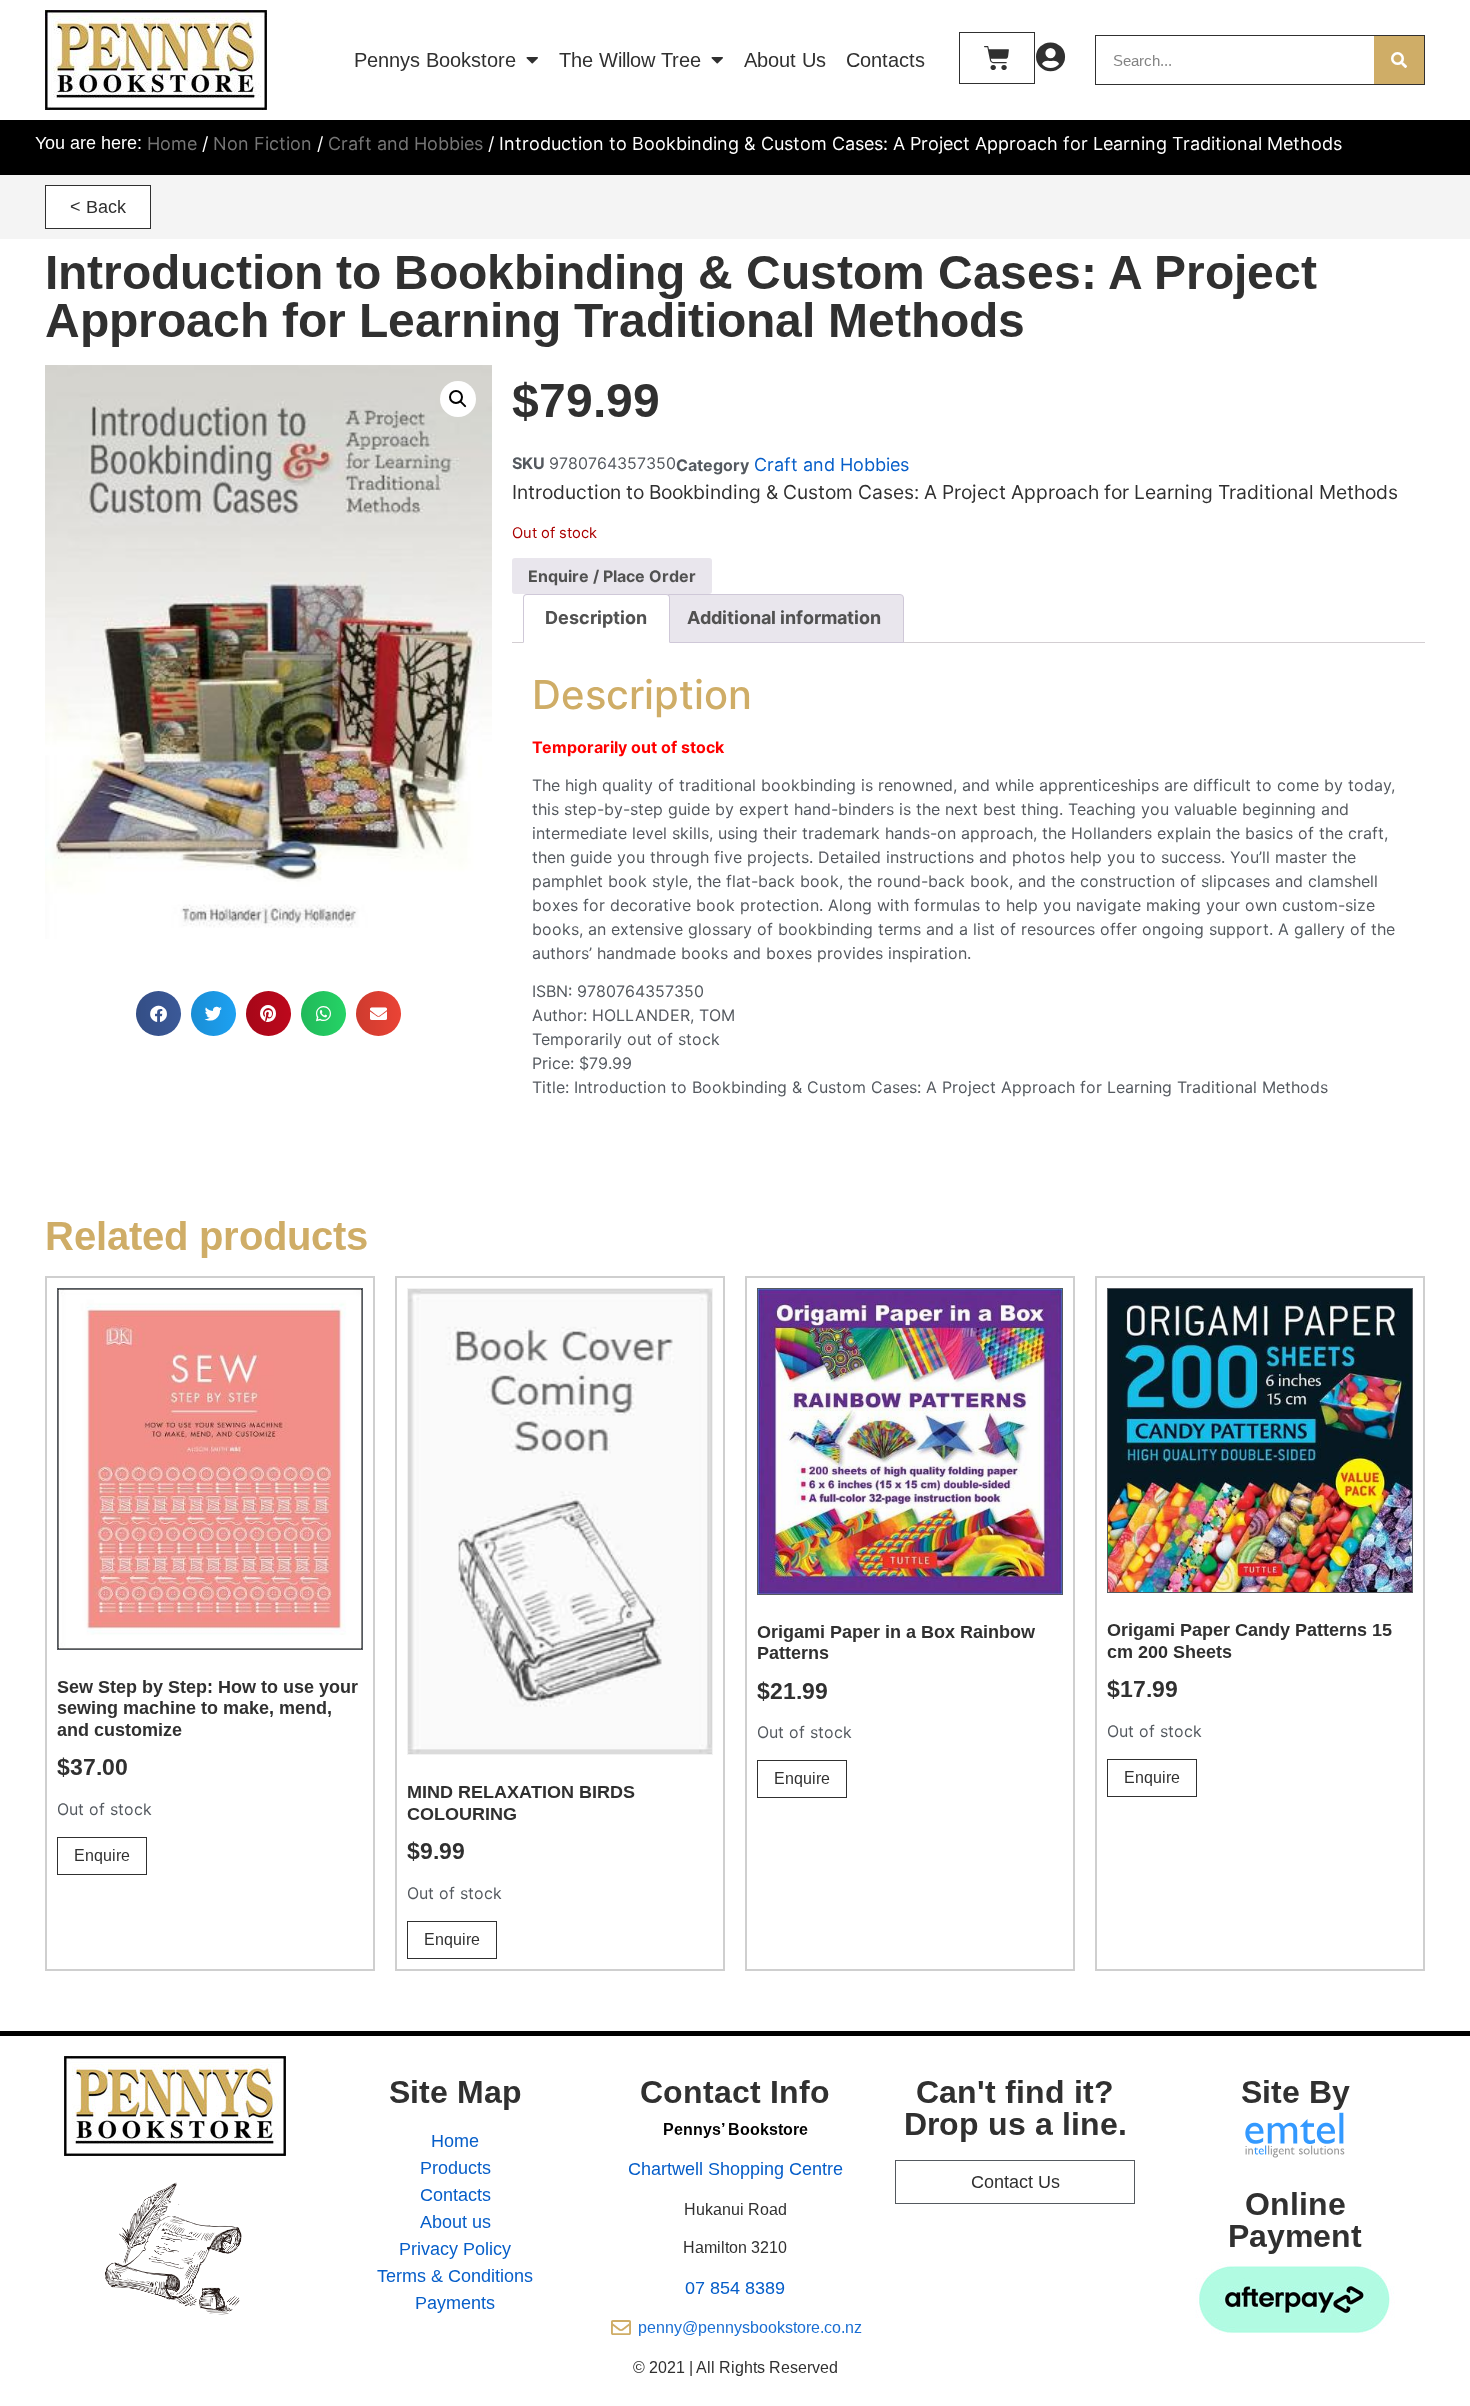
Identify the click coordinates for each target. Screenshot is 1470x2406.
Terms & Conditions (455, 2276)
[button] (98, 207)
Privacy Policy (455, 2249)
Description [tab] (596, 617)
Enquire (102, 1855)
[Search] (1399, 60)
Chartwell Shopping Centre (735, 2169)
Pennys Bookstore (435, 60)
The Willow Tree (630, 60)
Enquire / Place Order (612, 576)
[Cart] (997, 58)
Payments (455, 2303)
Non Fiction (262, 143)
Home (172, 143)
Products (455, 2168)
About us (455, 2222)
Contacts (885, 60)
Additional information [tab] (784, 617)
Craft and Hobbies (405, 143)
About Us (785, 60)
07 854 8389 (735, 2288)
